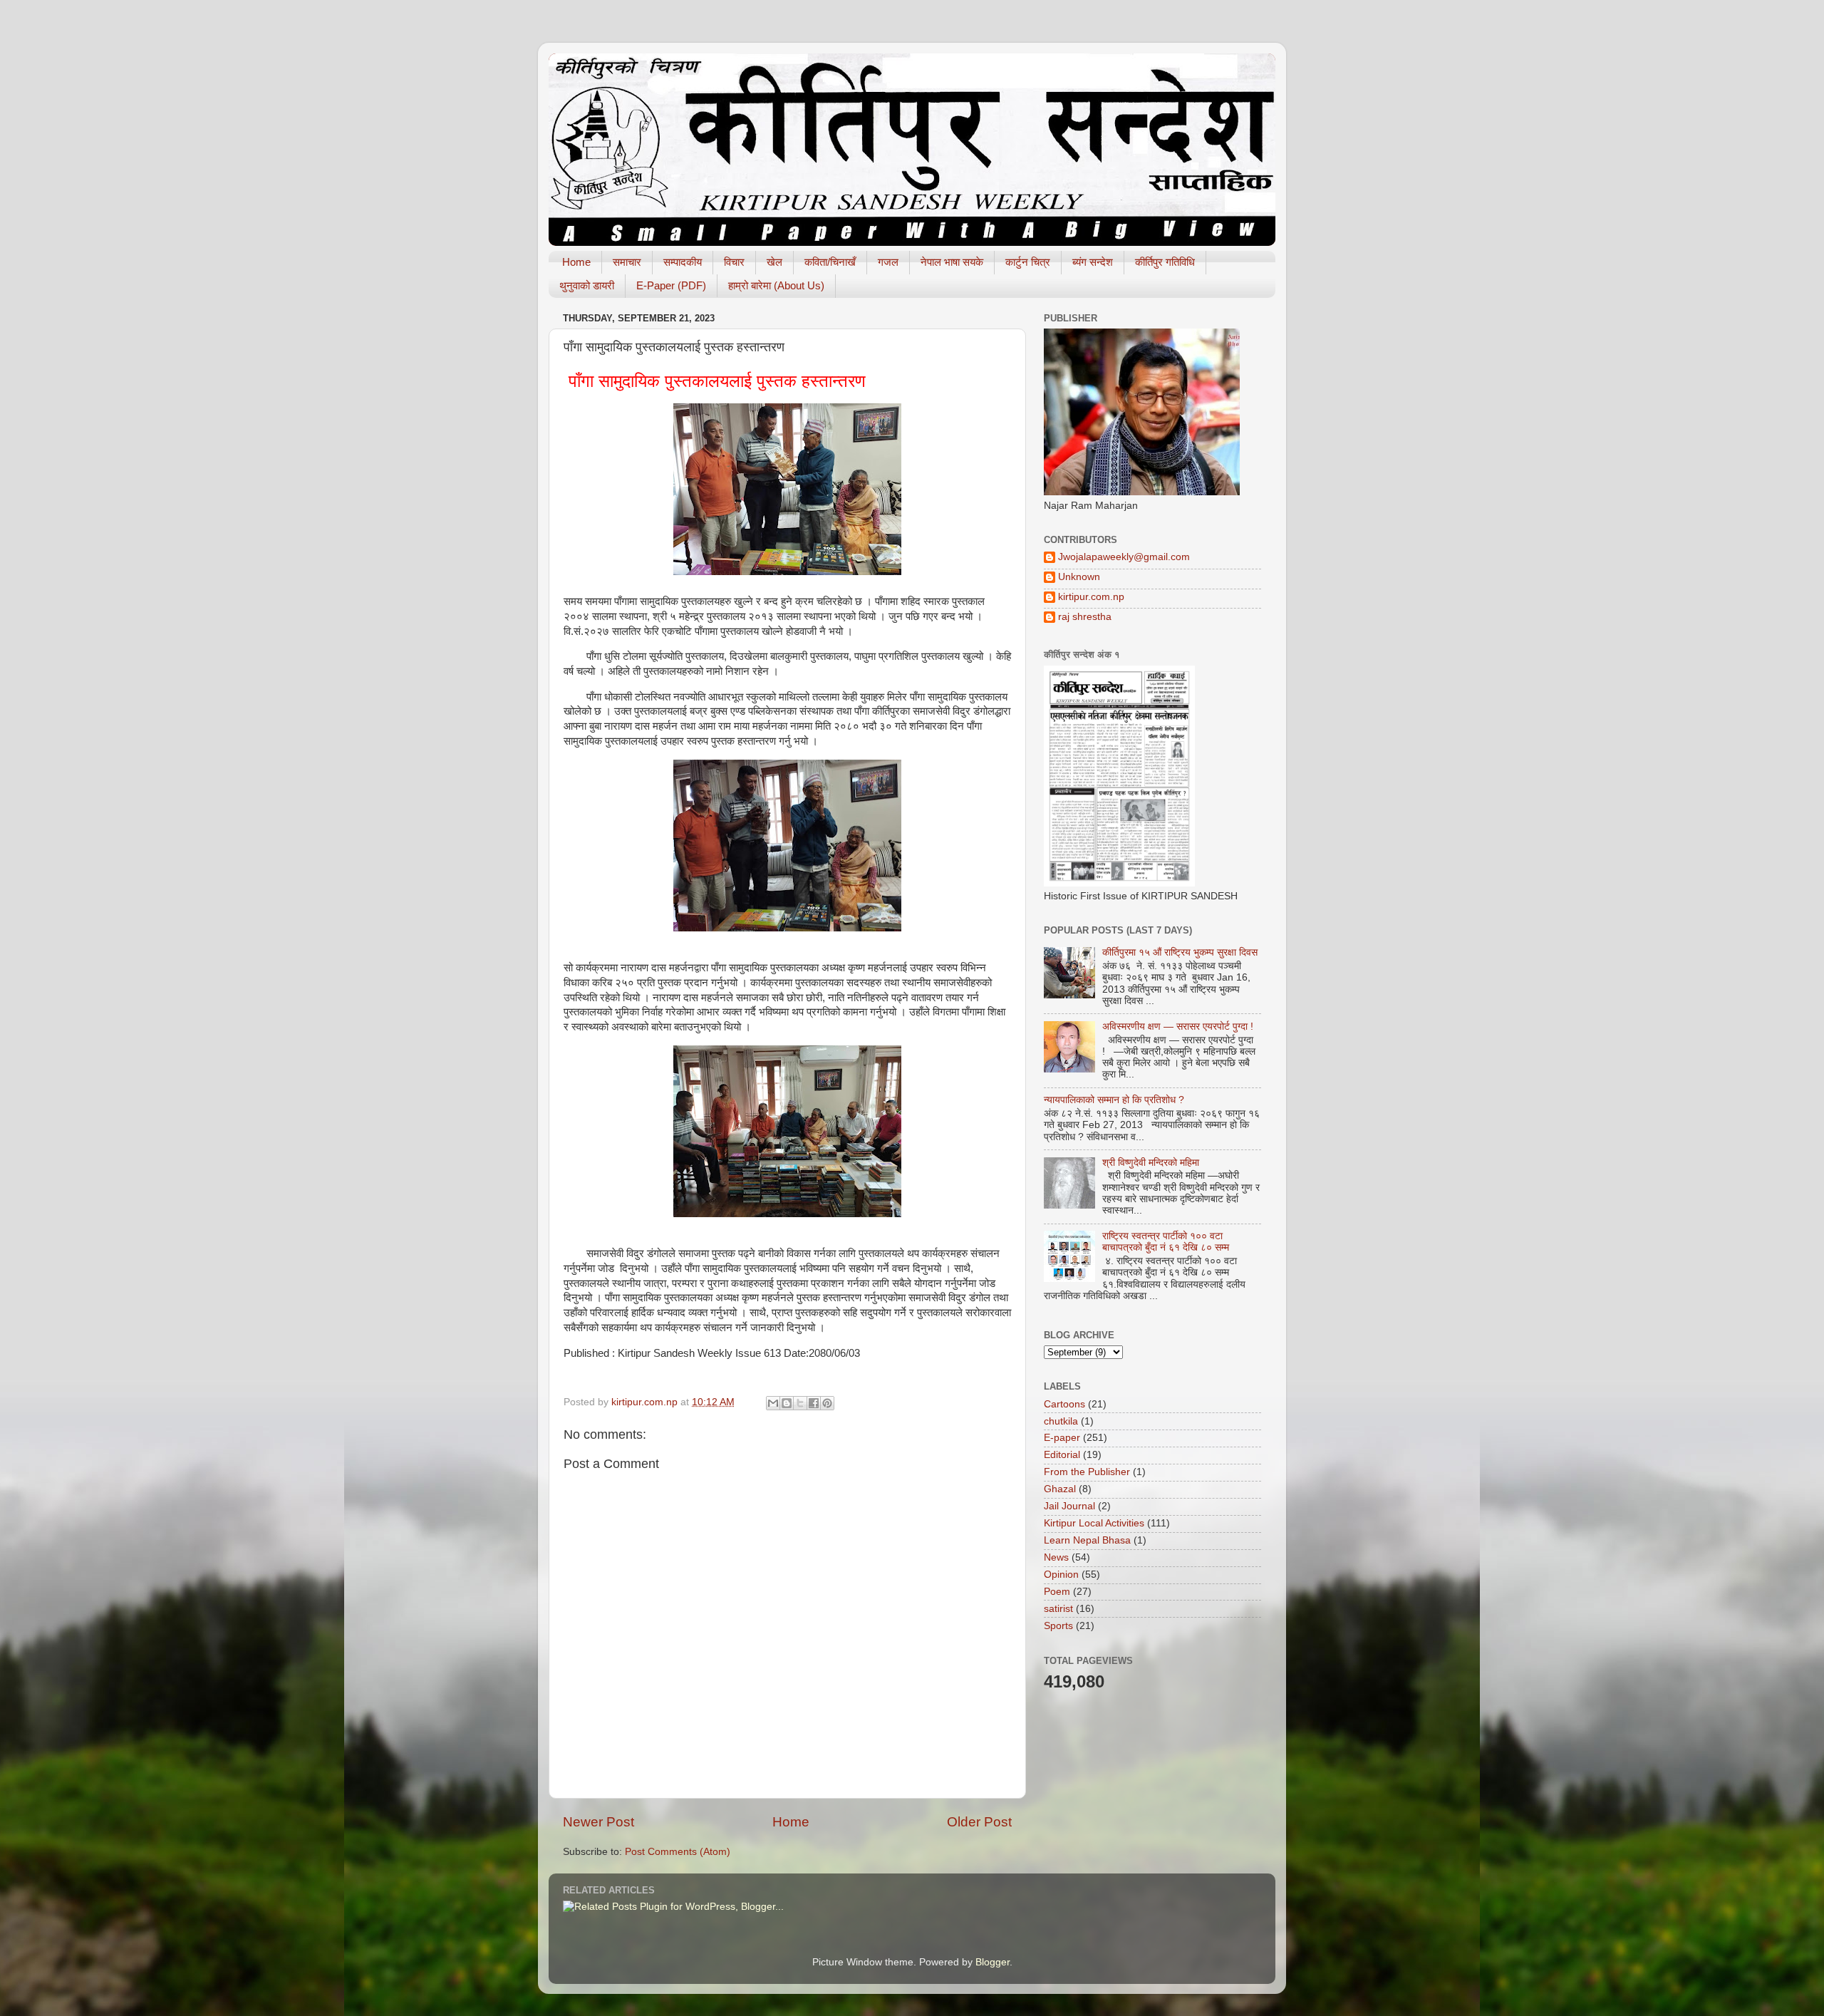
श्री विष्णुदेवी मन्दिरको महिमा (1151, 1163)
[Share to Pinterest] (827, 1403)
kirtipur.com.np (1091, 597)
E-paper (1062, 1438)
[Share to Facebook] (814, 1403)
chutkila (1061, 1421)
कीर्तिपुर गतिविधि (1165, 262)
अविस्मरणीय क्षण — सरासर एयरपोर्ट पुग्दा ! (1178, 1027)
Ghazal (1060, 1489)
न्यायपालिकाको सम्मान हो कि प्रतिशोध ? (1114, 1100)
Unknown (1079, 577)
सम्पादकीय (683, 262)
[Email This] (773, 1403)
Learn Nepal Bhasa (1087, 1540)
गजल (888, 262)
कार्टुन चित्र (1028, 262)
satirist (1058, 1609)
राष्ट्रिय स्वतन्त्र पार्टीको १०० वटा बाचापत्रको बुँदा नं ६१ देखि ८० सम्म (1166, 1242)
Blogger (993, 1962)
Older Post (979, 1822)
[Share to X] (800, 1403)
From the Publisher (1087, 1472)
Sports (1058, 1626)
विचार (734, 262)
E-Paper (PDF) (671, 285)
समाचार (627, 262)
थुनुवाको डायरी (587, 285)
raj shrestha (1085, 617)
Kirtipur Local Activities (1094, 1523)
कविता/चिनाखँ (830, 262)
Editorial (1062, 1455)
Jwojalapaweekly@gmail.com (1124, 557)
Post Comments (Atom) (678, 1852)
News (1056, 1557)
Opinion (1061, 1575)
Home (576, 262)
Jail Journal (1069, 1506)
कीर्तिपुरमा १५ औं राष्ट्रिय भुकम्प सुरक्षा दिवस (1180, 952)
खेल (774, 262)
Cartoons (1064, 1404)
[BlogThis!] (787, 1403)
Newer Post (598, 1822)
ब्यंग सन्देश (1093, 262)
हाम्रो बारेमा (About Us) (776, 285)
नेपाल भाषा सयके (952, 262)
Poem (1057, 1592)
